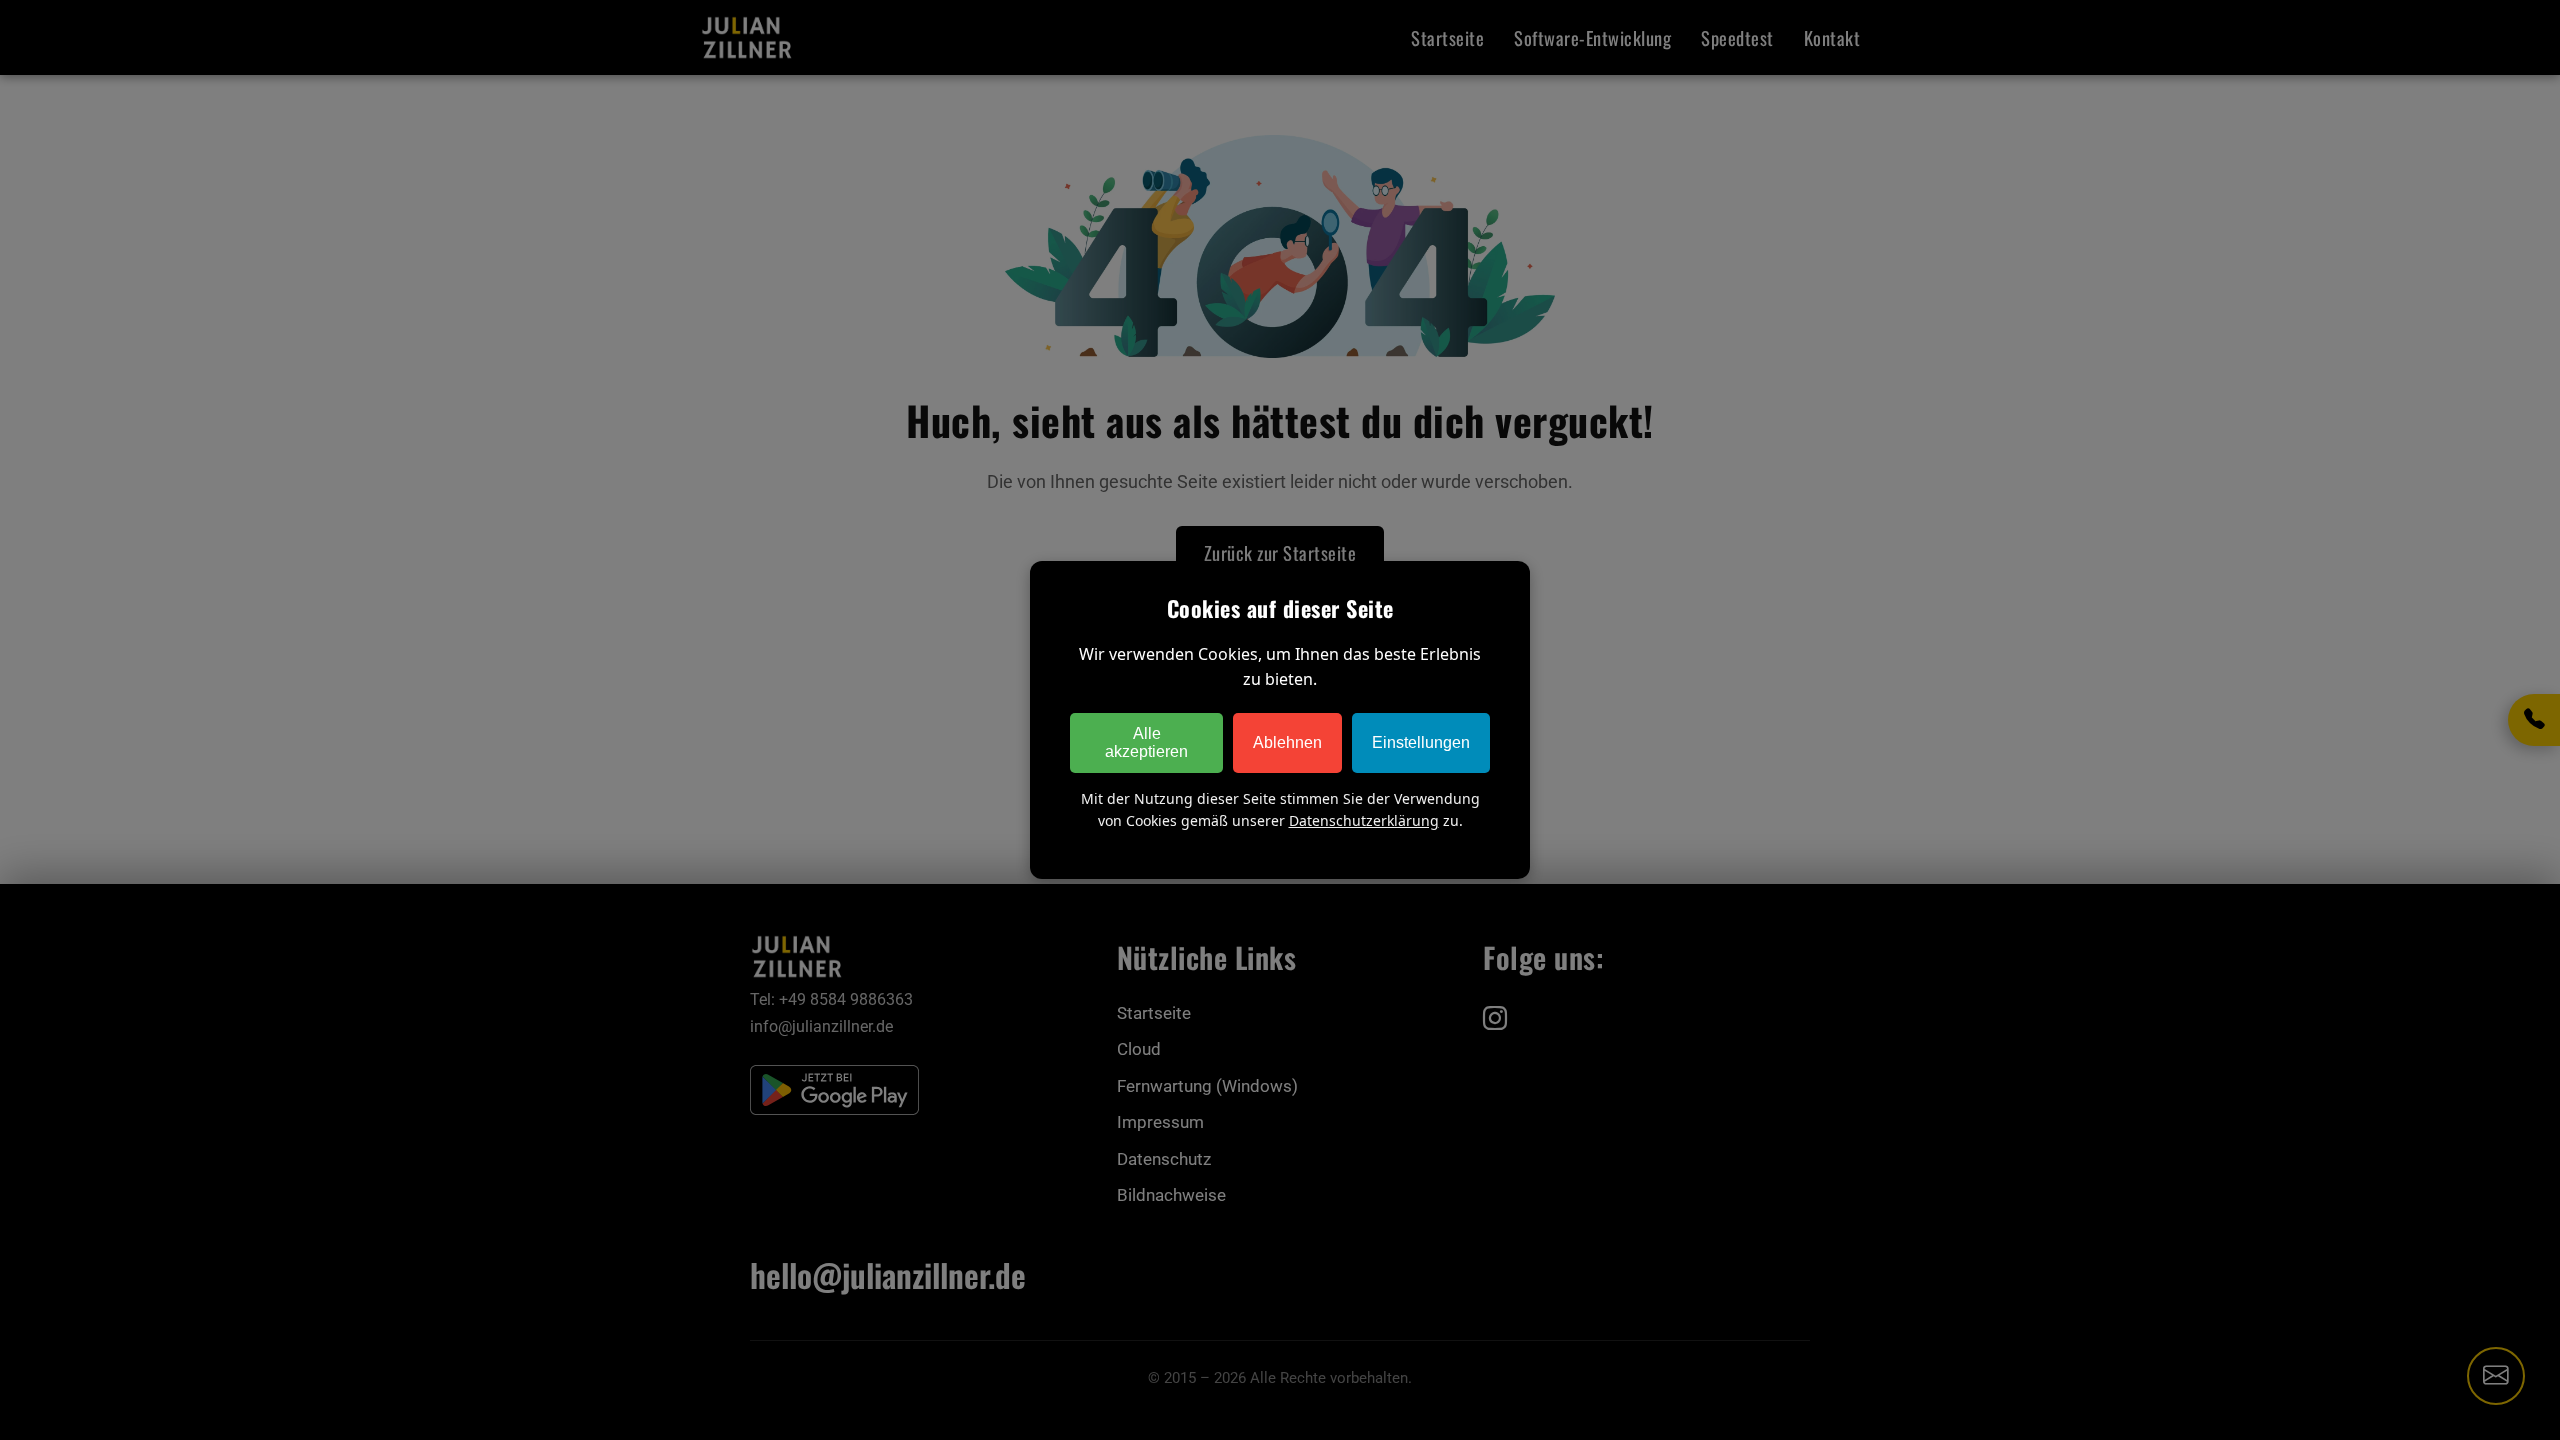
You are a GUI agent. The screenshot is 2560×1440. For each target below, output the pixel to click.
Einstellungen (1421, 742)
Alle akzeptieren (1146, 742)
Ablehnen (1287, 742)
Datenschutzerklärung (1364, 820)
